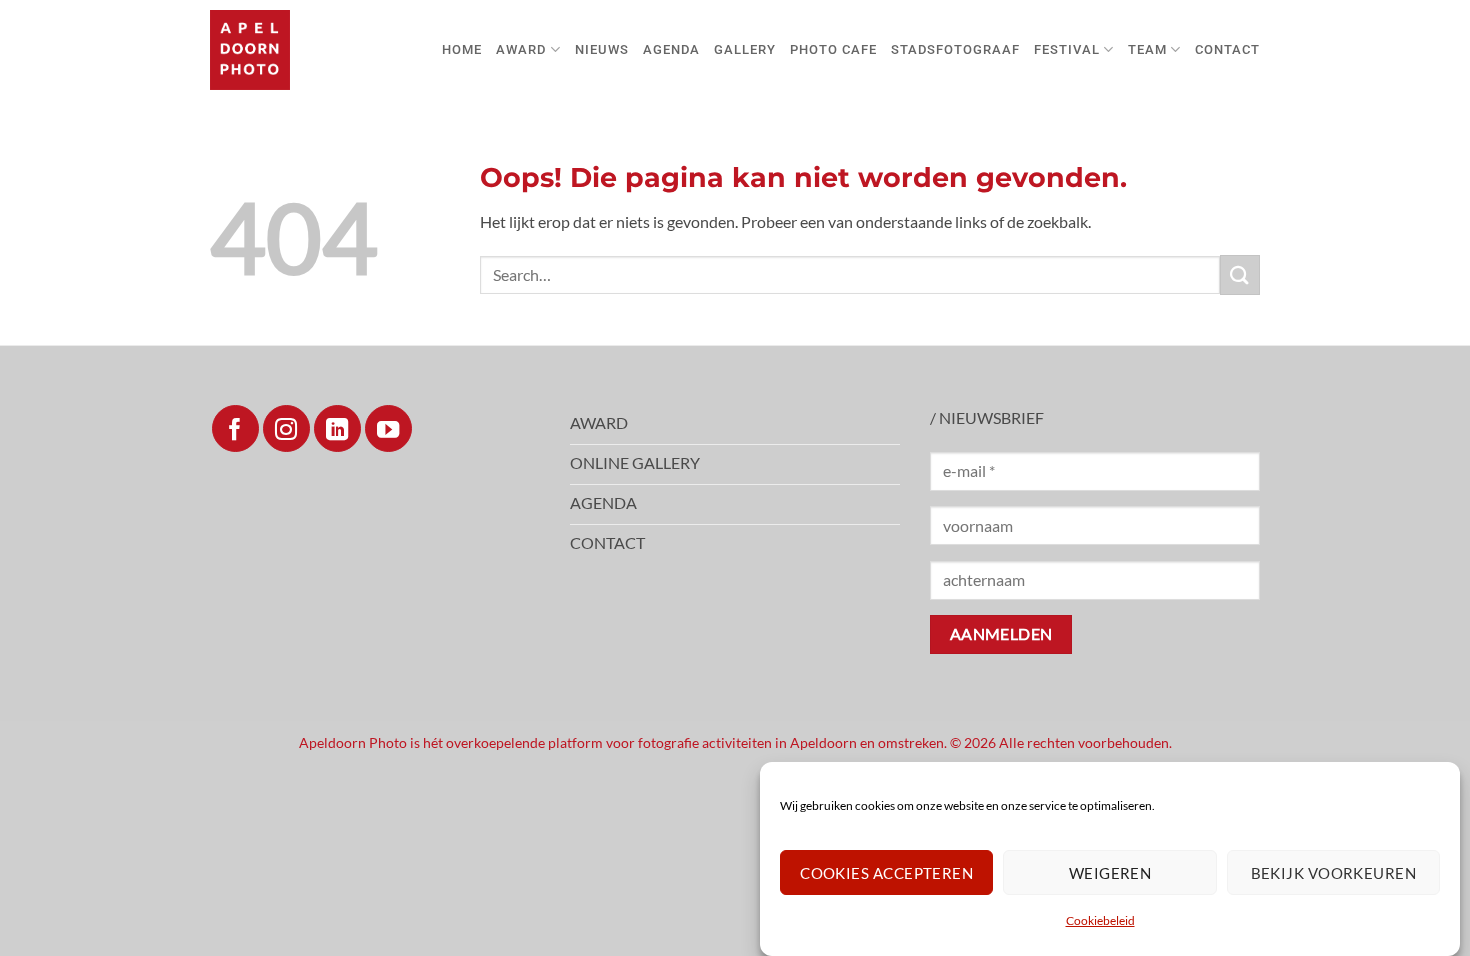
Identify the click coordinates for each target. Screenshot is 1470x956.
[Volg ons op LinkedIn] (337, 428)
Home (462, 49)
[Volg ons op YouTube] (388, 428)
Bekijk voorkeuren (1334, 873)
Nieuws (602, 49)
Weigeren (1110, 873)
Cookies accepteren (886, 873)
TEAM (1147, 49)
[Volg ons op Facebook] (235, 428)
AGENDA (671, 49)
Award (521, 49)
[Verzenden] (1240, 274)
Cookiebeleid (1100, 920)
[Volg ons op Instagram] (286, 428)
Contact (1227, 49)
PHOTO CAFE (833, 49)
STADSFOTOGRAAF (955, 49)
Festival (1067, 49)
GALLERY (745, 49)
